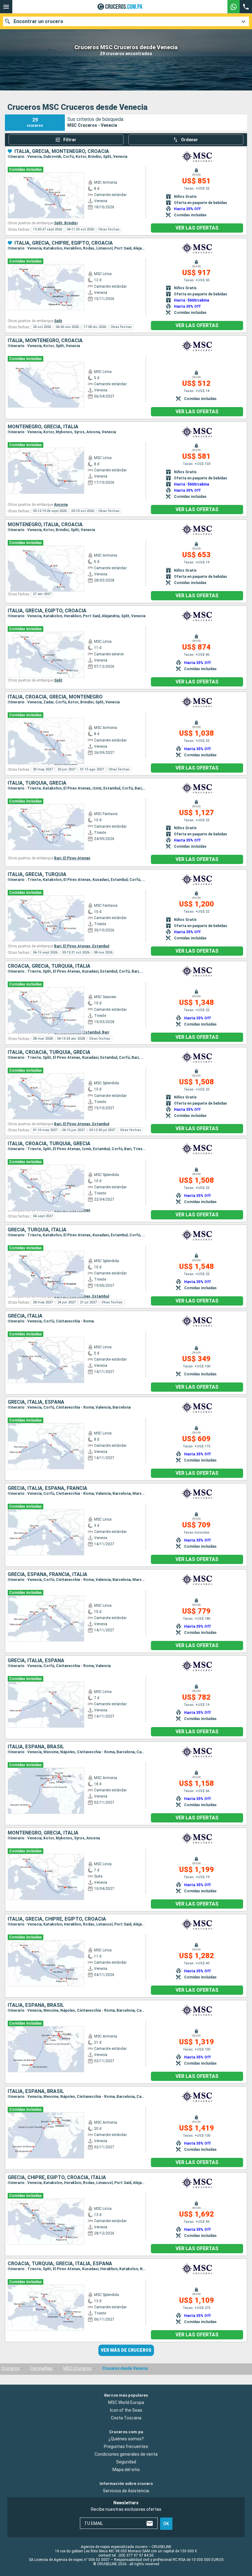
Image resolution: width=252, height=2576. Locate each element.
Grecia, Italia (25, 1316)
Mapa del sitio (126, 2470)
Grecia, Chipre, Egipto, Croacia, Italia (57, 2178)
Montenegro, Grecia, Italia (43, 427)
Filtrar (70, 140)
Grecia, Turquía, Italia (37, 1230)
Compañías (41, 2368)
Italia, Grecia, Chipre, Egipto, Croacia (64, 243)
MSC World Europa (126, 2402)
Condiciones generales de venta (126, 2454)
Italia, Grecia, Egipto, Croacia (47, 611)
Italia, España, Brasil (36, 1747)
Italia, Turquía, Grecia (37, 783)
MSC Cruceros (77, 2368)
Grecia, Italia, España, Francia (47, 1488)
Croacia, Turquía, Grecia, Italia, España (60, 2264)
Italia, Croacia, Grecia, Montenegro (55, 697)
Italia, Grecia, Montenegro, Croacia (62, 151)
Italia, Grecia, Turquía (37, 874)
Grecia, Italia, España (36, 1402)
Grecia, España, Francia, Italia (47, 1574)
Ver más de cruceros (126, 2350)
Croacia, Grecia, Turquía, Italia (49, 966)
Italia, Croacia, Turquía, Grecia (49, 1052)
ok (166, 2523)
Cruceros (11, 2368)
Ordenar (189, 140)
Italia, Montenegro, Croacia (45, 341)
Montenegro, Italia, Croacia (45, 525)
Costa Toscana (126, 2418)
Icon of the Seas (126, 2410)
